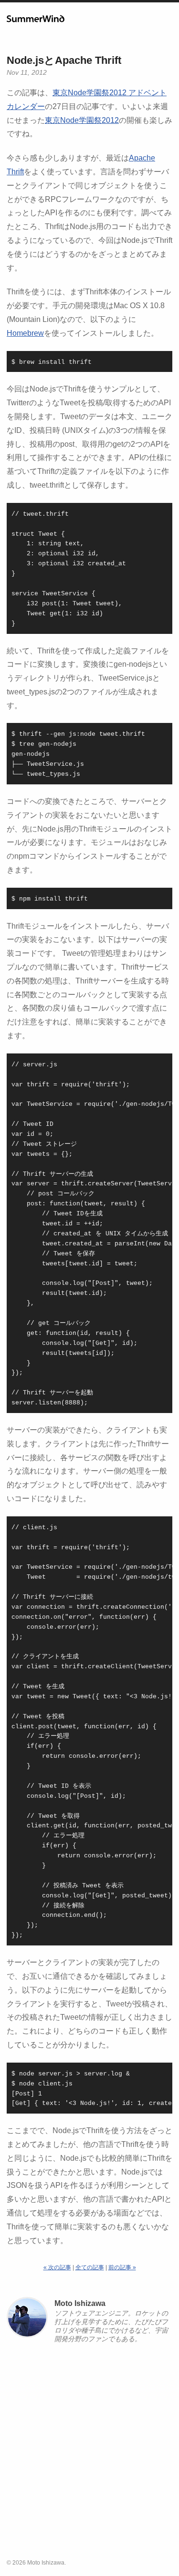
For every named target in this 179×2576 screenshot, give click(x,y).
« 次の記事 (57, 2267)
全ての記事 (90, 2267)
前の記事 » (122, 2267)
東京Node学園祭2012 (82, 120)
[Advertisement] (89, 2454)
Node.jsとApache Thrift (64, 60)
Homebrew (25, 333)
